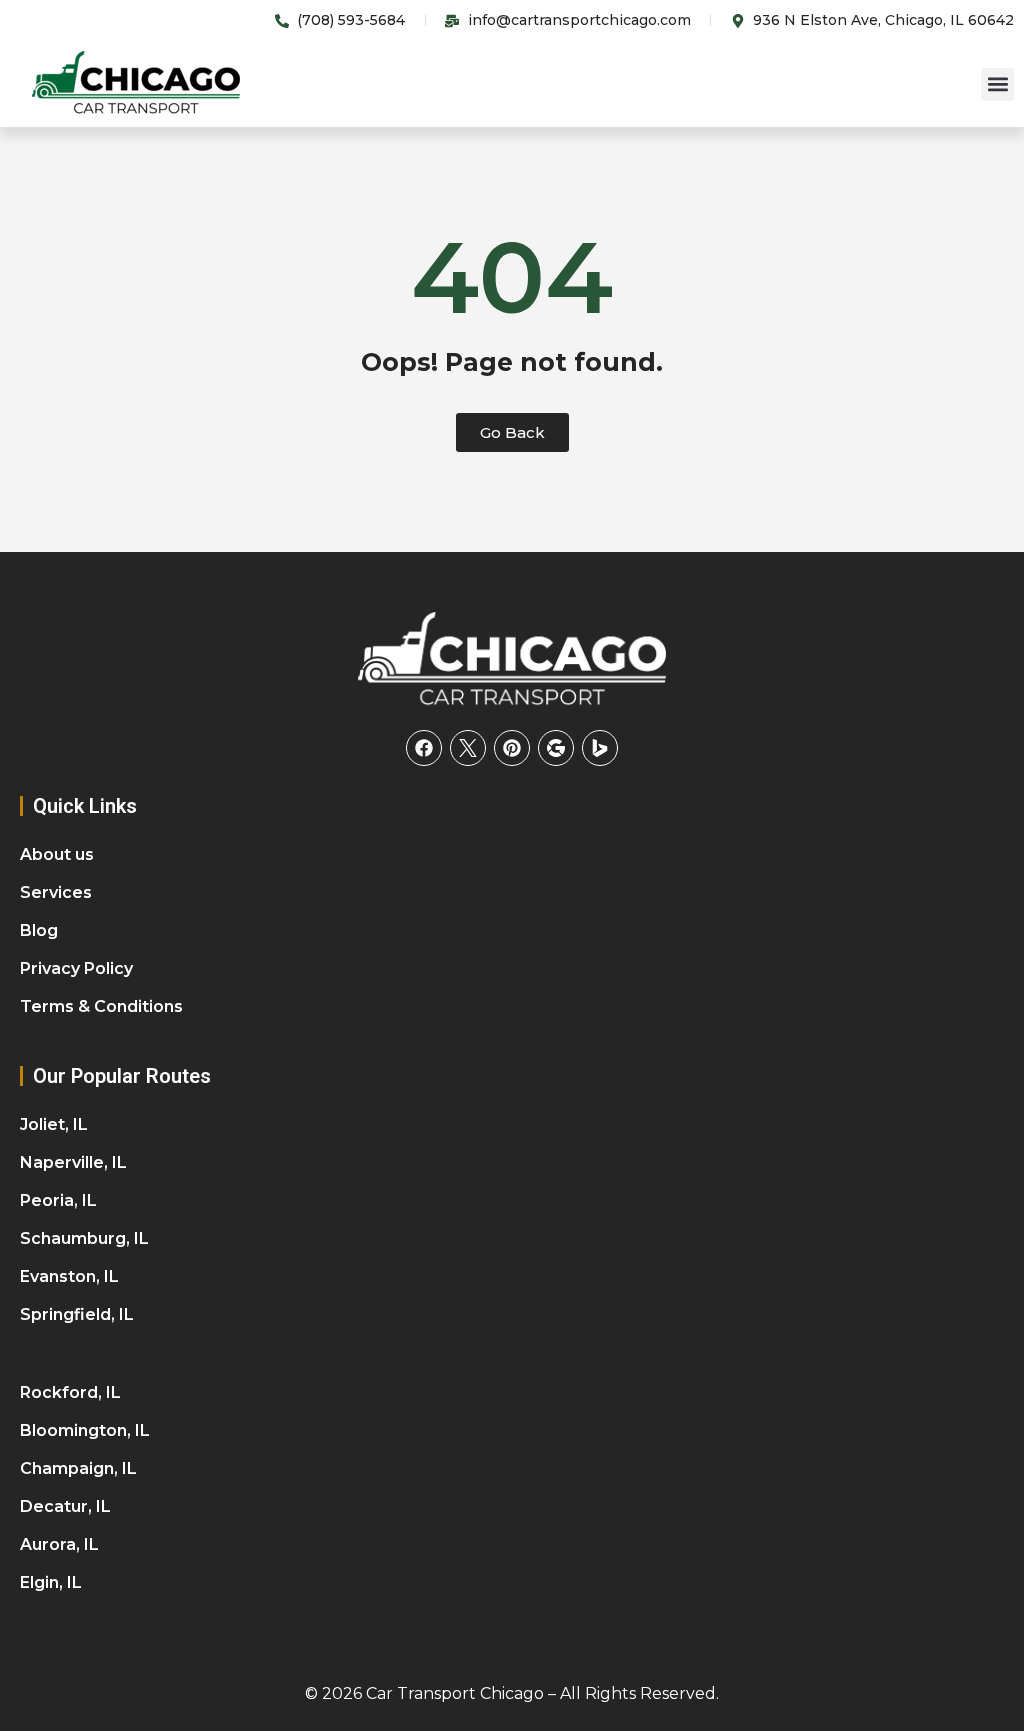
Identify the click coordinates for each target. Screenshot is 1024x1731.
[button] (997, 84)
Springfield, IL (77, 1314)
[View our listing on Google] (556, 748)
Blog (39, 930)
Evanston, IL (69, 1276)
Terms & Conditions (101, 1006)
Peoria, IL (58, 1200)
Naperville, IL (73, 1162)
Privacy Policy (76, 968)
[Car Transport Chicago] (512, 661)
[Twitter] (468, 748)
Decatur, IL (65, 1506)
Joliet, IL (54, 1124)
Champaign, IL (78, 1468)
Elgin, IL (51, 1582)
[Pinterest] (512, 748)
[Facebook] (424, 748)
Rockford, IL (70, 1392)
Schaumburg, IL (84, 1238)
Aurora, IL (59, 1544)
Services (56, 892)
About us (57, 854)
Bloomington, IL (85, 1430)
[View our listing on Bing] (600, 748)
